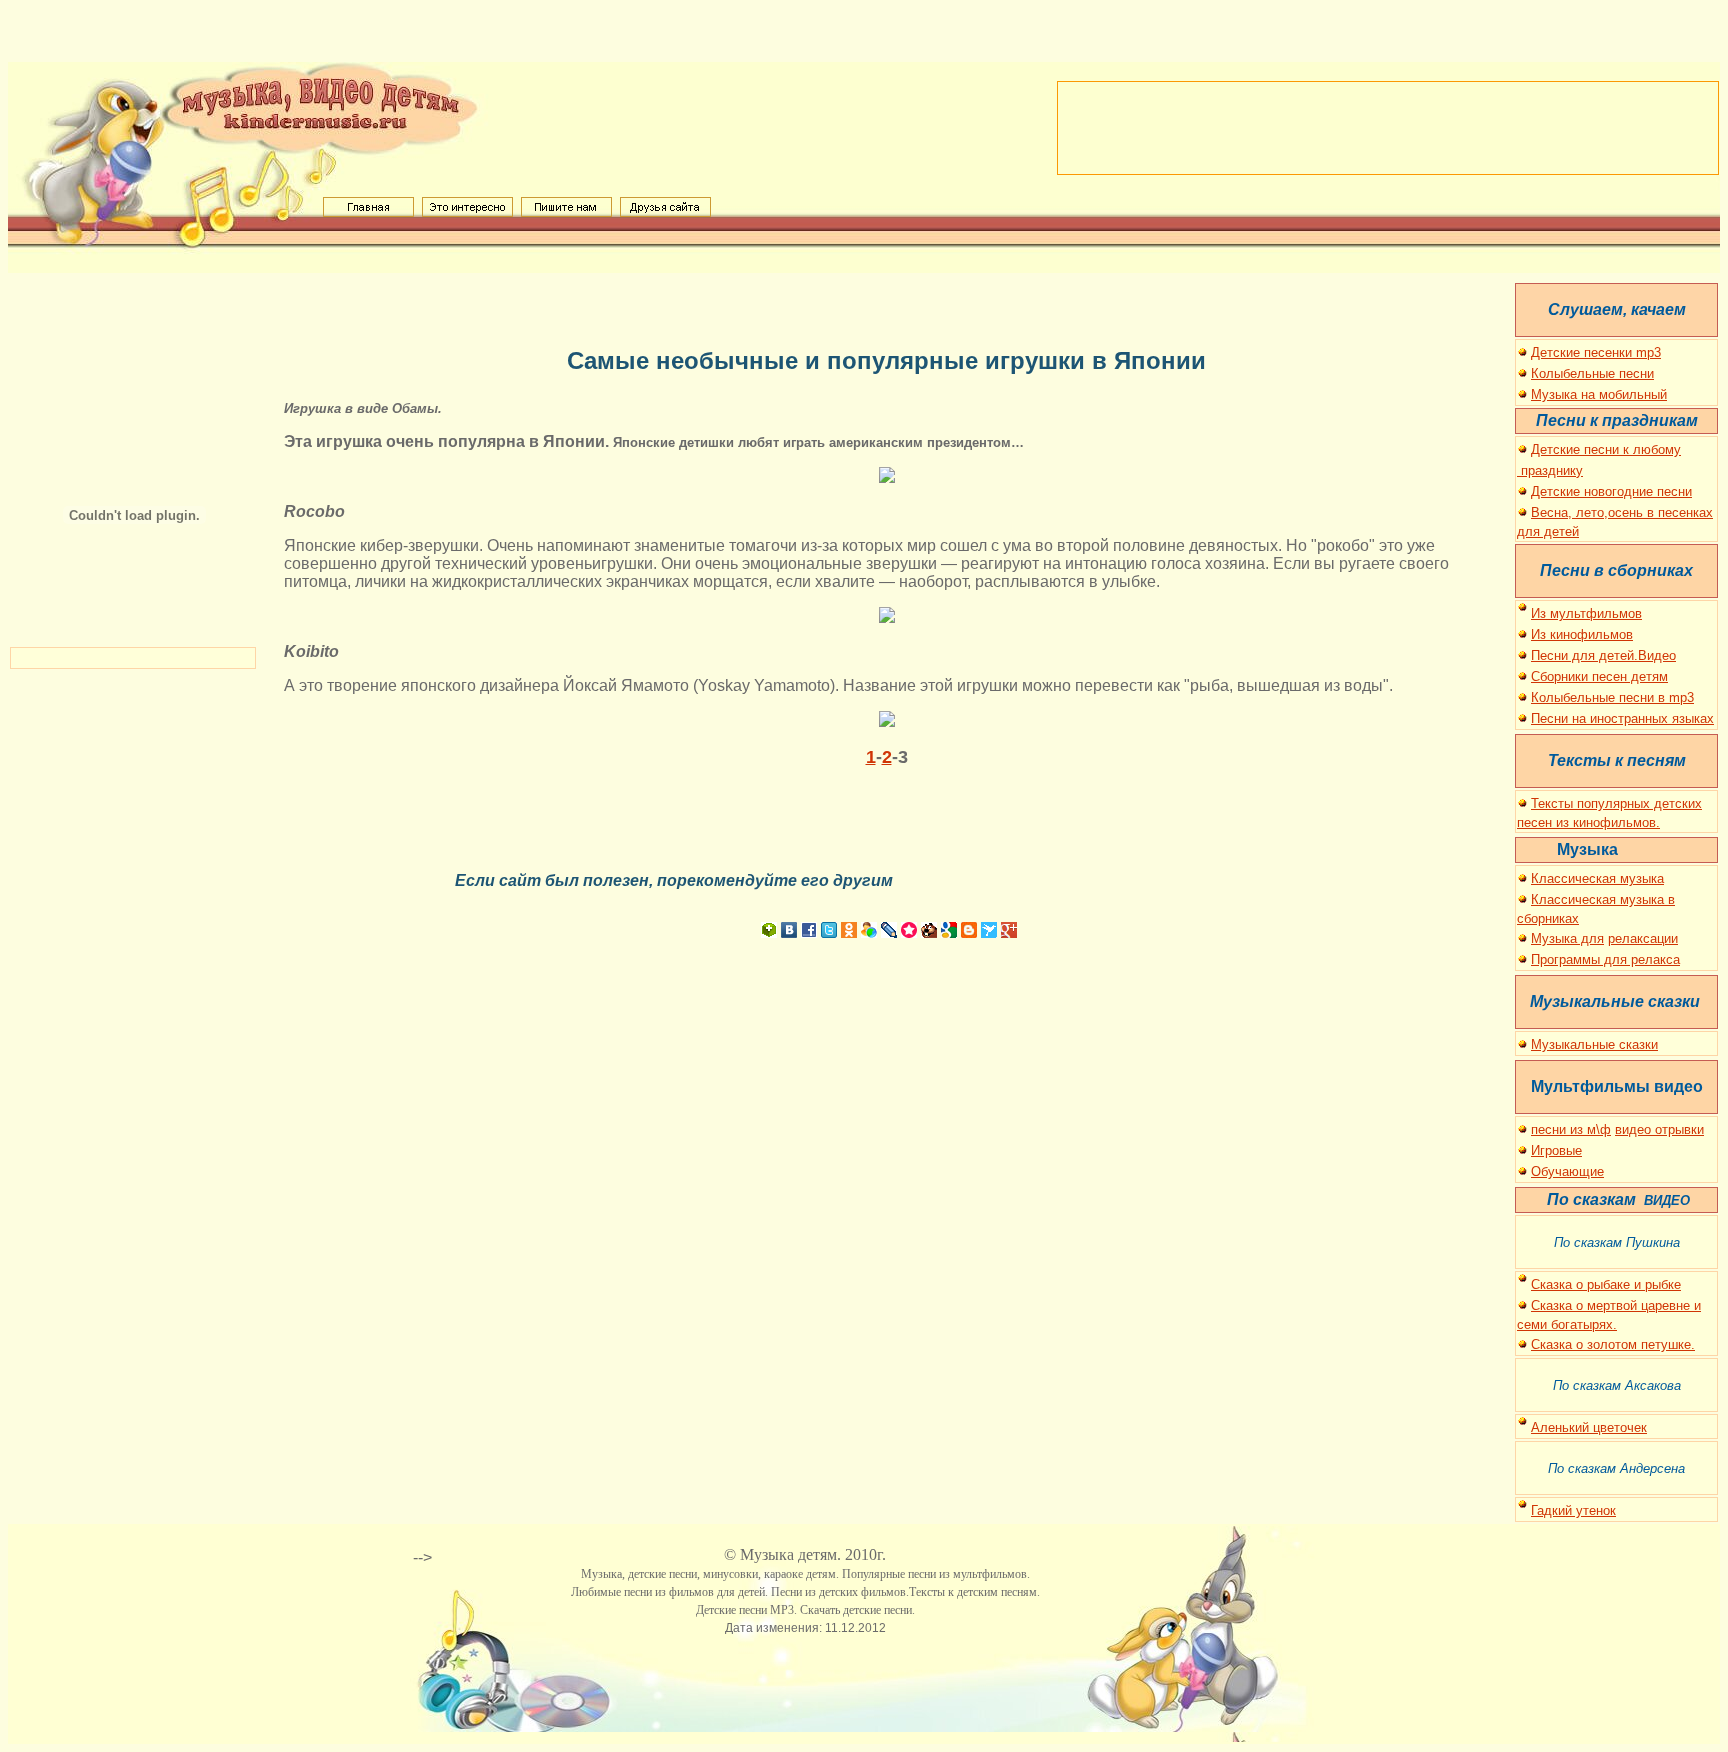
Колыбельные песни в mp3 (1612, 697)
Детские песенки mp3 (1596, 352)
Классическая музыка (1597, 878)
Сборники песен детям (1599, 676)
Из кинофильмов (1582, 634)
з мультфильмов (1591, 613)
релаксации (1643, 938)
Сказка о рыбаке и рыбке (1606, 1284)
